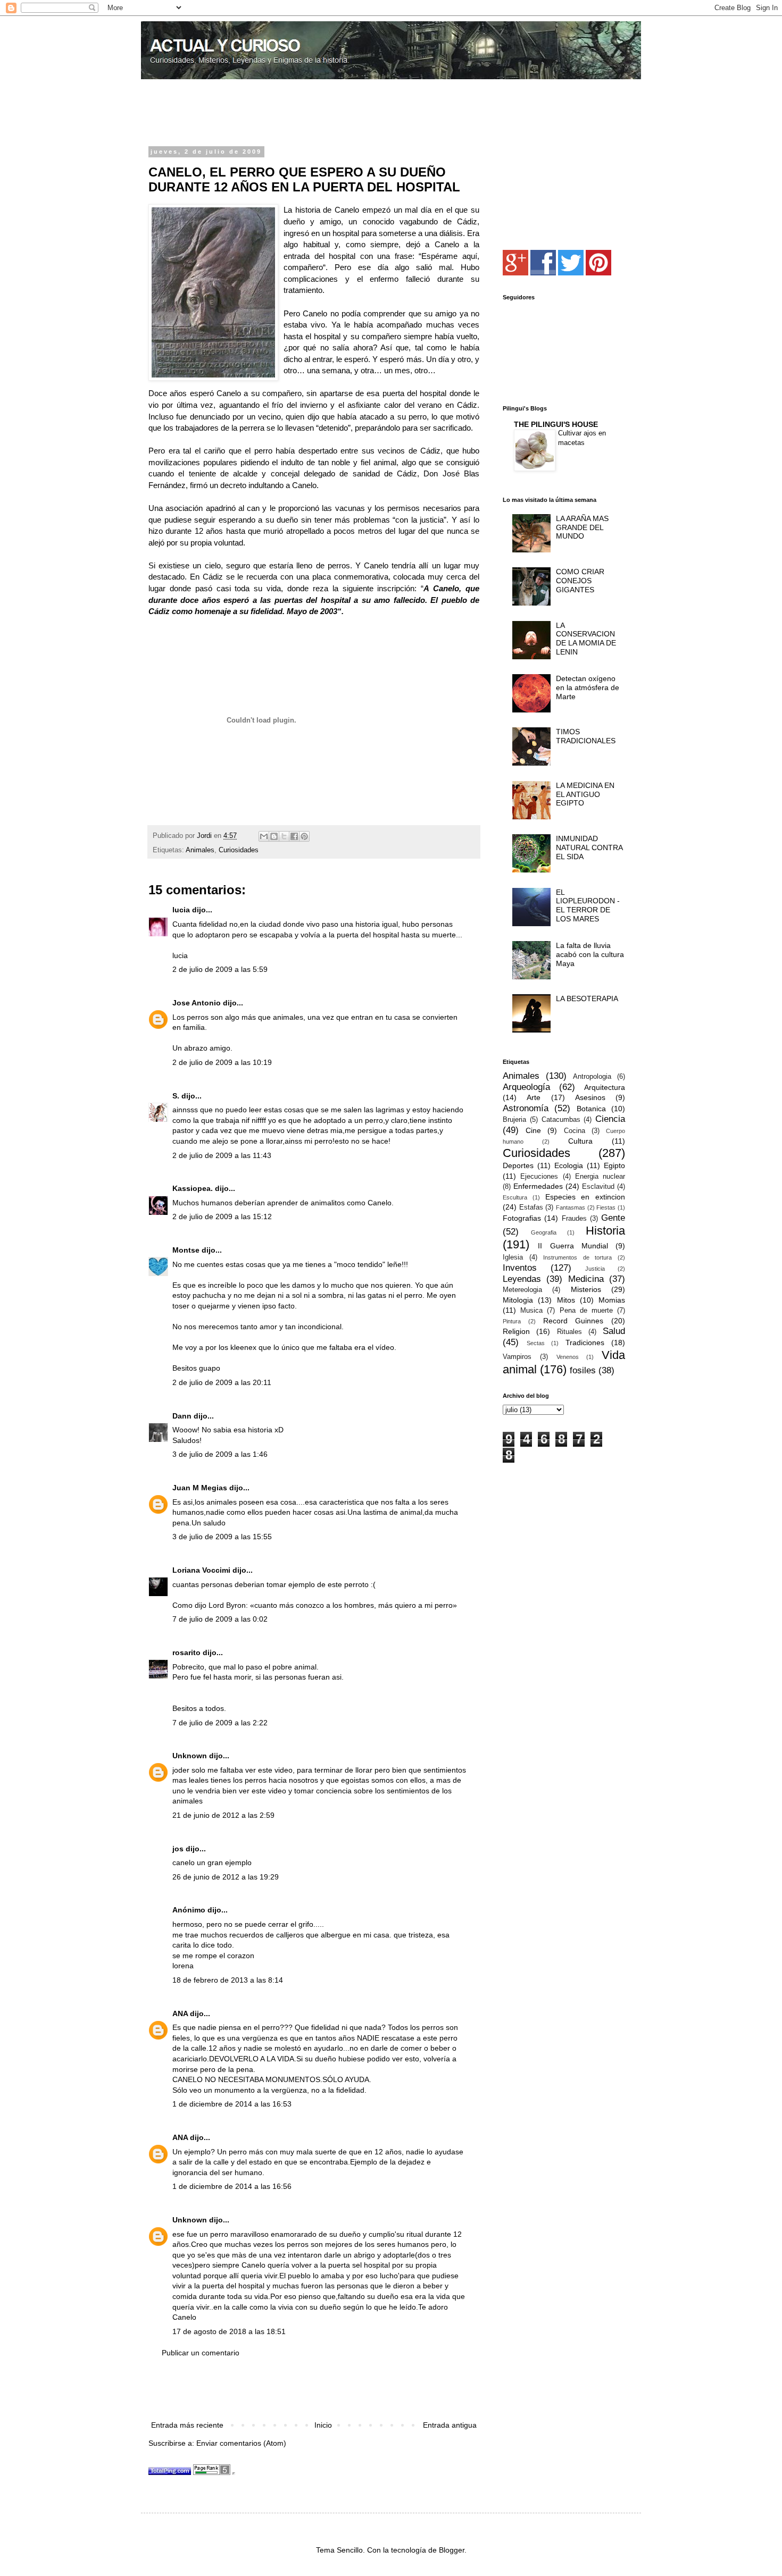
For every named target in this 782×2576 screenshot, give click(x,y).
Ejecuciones (539, 1177)
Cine (533, 1130)
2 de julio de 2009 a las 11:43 (222, 1155)
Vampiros (517, 1357)
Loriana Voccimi (201, 1570)
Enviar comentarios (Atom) (241, 2443)
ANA (180, 2013)
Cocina (575, 1131)
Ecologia (569, 1165)
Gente (613, 1218)
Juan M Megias (200, 1488)
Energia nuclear (600, 1177)
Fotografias (522, 1218)
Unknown (190, 1756)
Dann (182, 1416)
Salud (614, 1331)
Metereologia (522, 1290)
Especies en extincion (585, 1197)
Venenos (568, 1357)
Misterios (586, 1289)
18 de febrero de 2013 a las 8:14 (228, 1980)
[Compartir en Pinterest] (304, 836)
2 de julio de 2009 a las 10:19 (222, 1062)
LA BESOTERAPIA (587, 998)
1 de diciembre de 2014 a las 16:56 (232, 2186)
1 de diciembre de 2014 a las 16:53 (232, 2104)
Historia (605, 1231)
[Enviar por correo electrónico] (264, 836)
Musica (531, 1311)
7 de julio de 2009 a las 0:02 (220, 1619)
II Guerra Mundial (573, 1246)
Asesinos (590, 1097)
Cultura (580, 1141)
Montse (186, 1250)
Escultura (515, 1197)
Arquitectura (605, 1087)
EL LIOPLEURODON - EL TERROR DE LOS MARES (588, 905)
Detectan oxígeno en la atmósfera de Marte (588, 687)
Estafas (531, 1207)
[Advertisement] (273, 114)
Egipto (614, 1165)
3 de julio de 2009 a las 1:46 (220, 1454)
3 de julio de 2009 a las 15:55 (222, 1537)
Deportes (518, 1165)
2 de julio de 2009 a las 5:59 (220, 969)
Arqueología (526, 1087)
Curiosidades (239, 850)
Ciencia (610, 1119)
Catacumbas (561, 1120)
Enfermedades (538, 1186)
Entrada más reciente (187, 2425)
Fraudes (574, 1219)
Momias (612, 1300)
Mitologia (518, 1300)
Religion (516, 1331)
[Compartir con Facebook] (294, 836)
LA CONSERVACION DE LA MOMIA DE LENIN (586, 639)
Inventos (520, 1268)
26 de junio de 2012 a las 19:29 (226, 1877)
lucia (181, 910)
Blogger (452, 2550)
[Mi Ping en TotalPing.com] (170, 2472)
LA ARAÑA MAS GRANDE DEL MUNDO (582, 527)
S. (176, 1096)
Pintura (512, 1321)
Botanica (591, 1109)
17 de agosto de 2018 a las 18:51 (229, 2331)
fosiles (583, 1370)
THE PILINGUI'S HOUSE (556, 424)
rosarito (186, 1652)
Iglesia (513, 1257)
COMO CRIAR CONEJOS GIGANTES (580, 581)
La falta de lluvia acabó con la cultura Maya (590, 954)
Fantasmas (571, 1207)
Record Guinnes (573, 1321)
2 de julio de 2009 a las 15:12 (222, 1216)
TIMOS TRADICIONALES (586, 736)
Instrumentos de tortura (577, 1257)
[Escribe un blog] (274, 836)
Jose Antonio (197, 1003)
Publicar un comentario (201, 2353)
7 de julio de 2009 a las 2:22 (220, 1723)
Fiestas (606, 1207)
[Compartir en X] (284, 836)
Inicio (323, 2425)
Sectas (536, 1343)
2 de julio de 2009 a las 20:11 (222, 1382)
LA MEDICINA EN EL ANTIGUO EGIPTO (585, 794)
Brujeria (514, 1120)
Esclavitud (598, 1187)
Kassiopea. (193, 1188)
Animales (200, 850)
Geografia (544, 1232)
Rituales (569, 1332)
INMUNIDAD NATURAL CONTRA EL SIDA (589, 848)
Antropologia (592, 1077)
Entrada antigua (450, 2425)
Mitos (566, 1300)
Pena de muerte (586, 1311)
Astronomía (526, 1108)
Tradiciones (585, 1342)
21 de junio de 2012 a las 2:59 (223, 1815)
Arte (534, 1097)
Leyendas (522, 1279)
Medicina (586, 1279)
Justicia (595, 1269)
